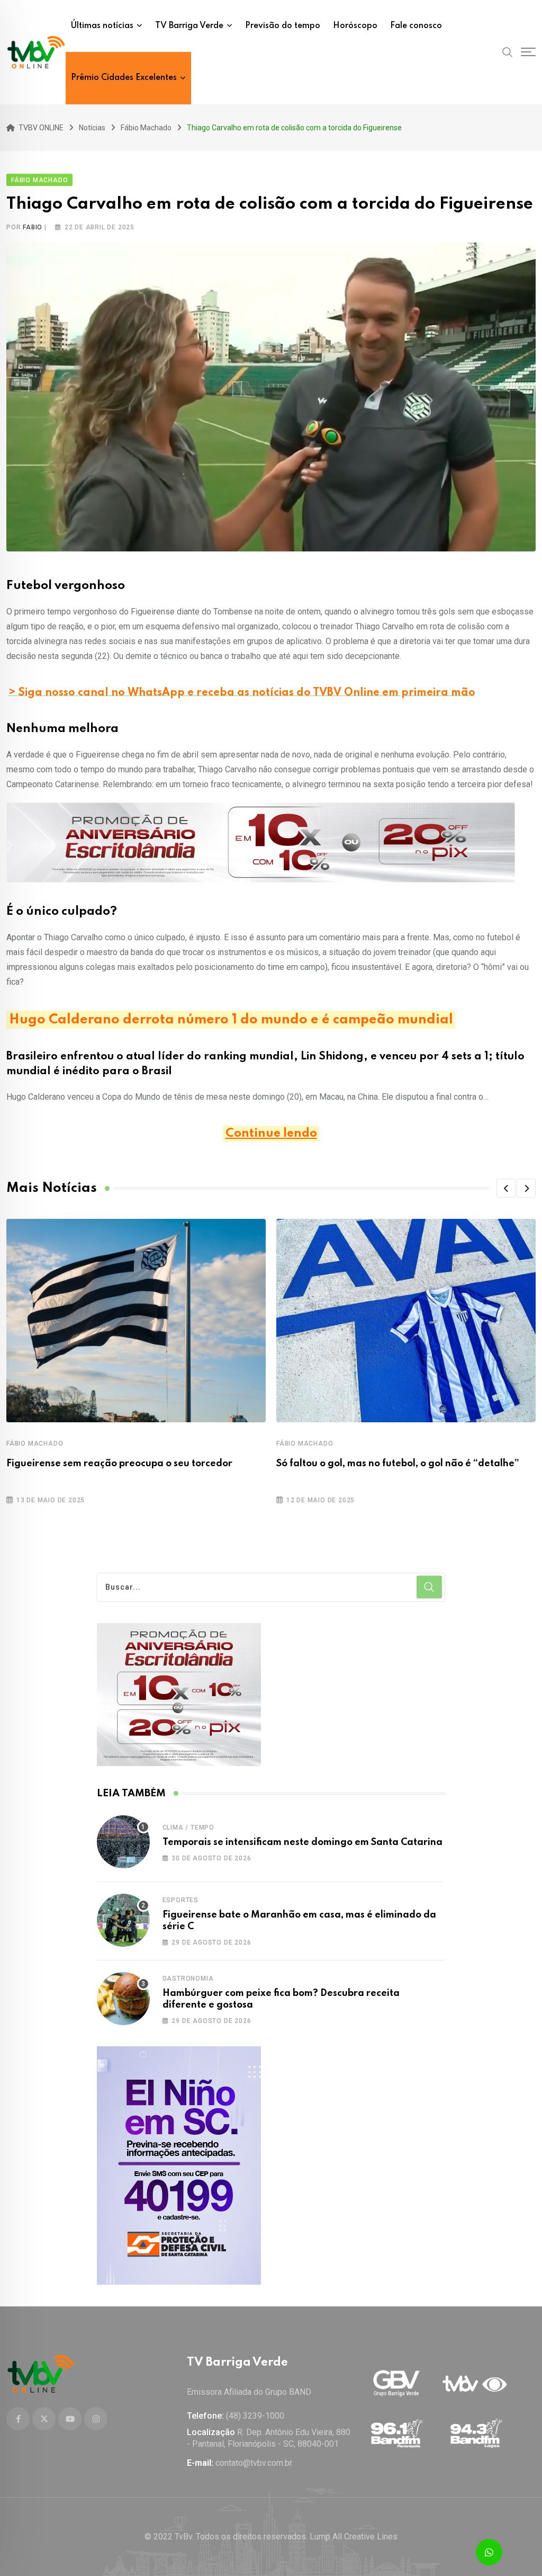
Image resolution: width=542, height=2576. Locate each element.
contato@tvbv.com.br (254, 2463)
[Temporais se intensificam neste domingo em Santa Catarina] (123, 1842)
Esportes (180, 1900)
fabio (33, 227)
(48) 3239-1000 (255, 2416)
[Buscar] (508, 52)
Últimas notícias (102, 26)
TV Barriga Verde (189, 26)
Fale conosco (416, 26)
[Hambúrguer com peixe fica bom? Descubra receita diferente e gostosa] (123, 1999)
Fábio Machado (35, 1443)
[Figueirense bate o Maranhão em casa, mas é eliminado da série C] (123, 1920)
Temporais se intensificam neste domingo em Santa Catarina (302, 1842)
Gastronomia (188, 1978)
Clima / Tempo (188, 1828)
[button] (506, 1188)
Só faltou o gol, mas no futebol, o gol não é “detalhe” (398, 1464)
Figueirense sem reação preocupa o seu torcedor (119, 1464)
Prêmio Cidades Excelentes (124, 78)
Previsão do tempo (283, 26)
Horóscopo (355, 26)
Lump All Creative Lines (354, 2537)
